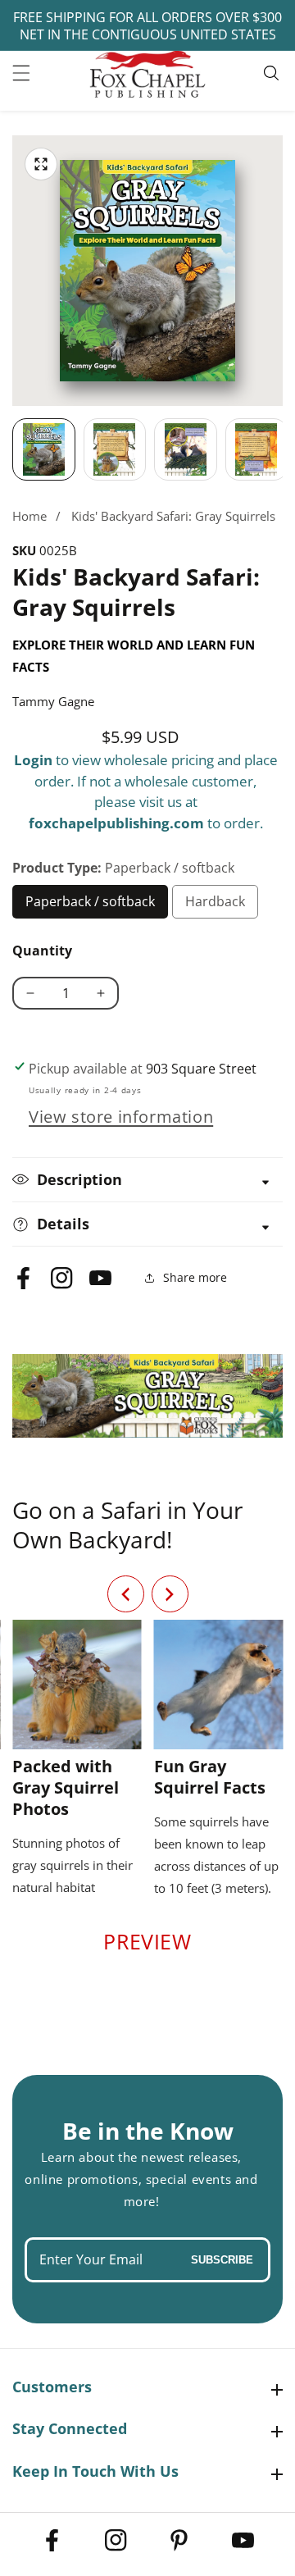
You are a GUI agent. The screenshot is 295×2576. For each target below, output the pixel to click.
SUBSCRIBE (222, 2260)
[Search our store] (273, 73)
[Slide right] (283, 449)
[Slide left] (12, 449)
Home (29, 516)
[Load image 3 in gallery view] (186, 450)
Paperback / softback (91, 905)
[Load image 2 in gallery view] (115, 450)
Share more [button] (195, 1277)
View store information (121, 1117)
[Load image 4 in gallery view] (257, 450)
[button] (170, 1594)
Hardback (222, 905)
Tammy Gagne (53, 701)
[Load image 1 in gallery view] (44, 450)
